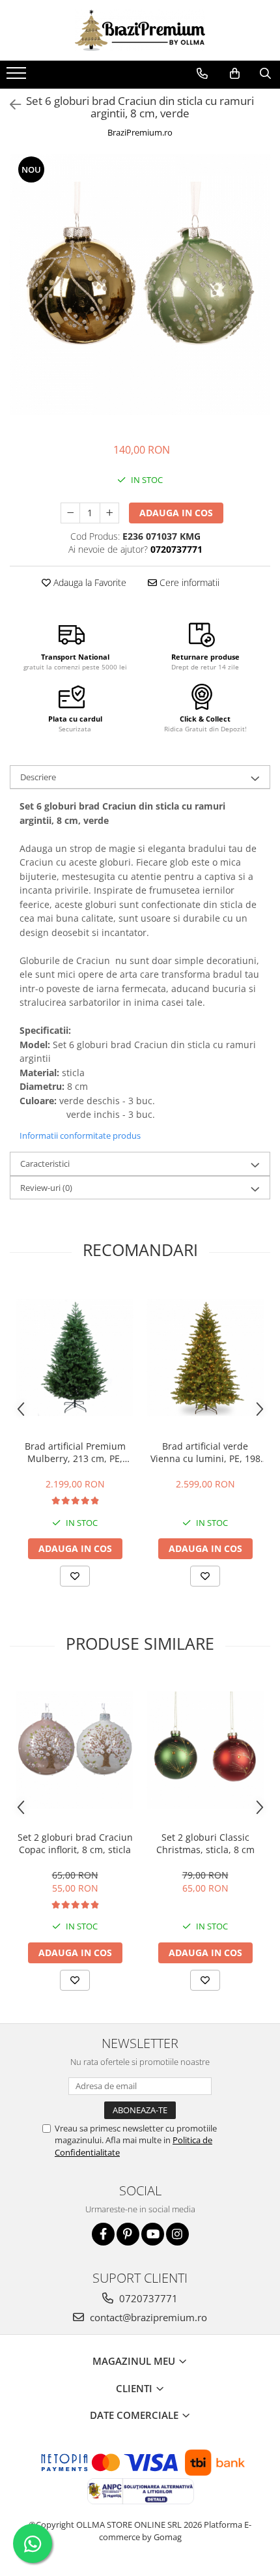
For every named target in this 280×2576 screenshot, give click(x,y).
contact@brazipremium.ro (147, 2317)
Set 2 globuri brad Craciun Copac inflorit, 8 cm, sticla (75, 1843)
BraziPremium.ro (140, 132)
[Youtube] (153, 2234)
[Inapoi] (10, 105)
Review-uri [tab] (46, 1188)
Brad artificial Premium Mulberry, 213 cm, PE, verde (75, 1452)
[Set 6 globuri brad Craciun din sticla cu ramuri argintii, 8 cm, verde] (140, 285)
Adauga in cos (176, 513)
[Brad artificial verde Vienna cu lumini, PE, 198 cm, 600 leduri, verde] (205, 1358)
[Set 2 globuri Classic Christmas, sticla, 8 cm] (205, 1750)
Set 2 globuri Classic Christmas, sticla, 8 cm (205, 1843)
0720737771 (147, 2298)
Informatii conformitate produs (80, 1135)
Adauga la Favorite (89, 582)
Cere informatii (188, 582)
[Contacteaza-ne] (202, 74)
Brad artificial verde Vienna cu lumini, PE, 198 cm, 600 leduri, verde (205, 1452)
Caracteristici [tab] (45, 1164)
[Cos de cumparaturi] (235, 74)
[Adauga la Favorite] (75, 1576)
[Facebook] (103, 2234)
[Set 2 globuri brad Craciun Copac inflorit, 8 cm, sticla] (75, 1750)
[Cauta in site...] (265, 74)
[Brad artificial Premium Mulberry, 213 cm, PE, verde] (75, 1358)
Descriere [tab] (38, 777)
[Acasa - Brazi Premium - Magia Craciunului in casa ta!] (140, 30)
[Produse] (18, 77)
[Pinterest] (128, 2234)
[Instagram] (177, 2234)
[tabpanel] (140, 285)
